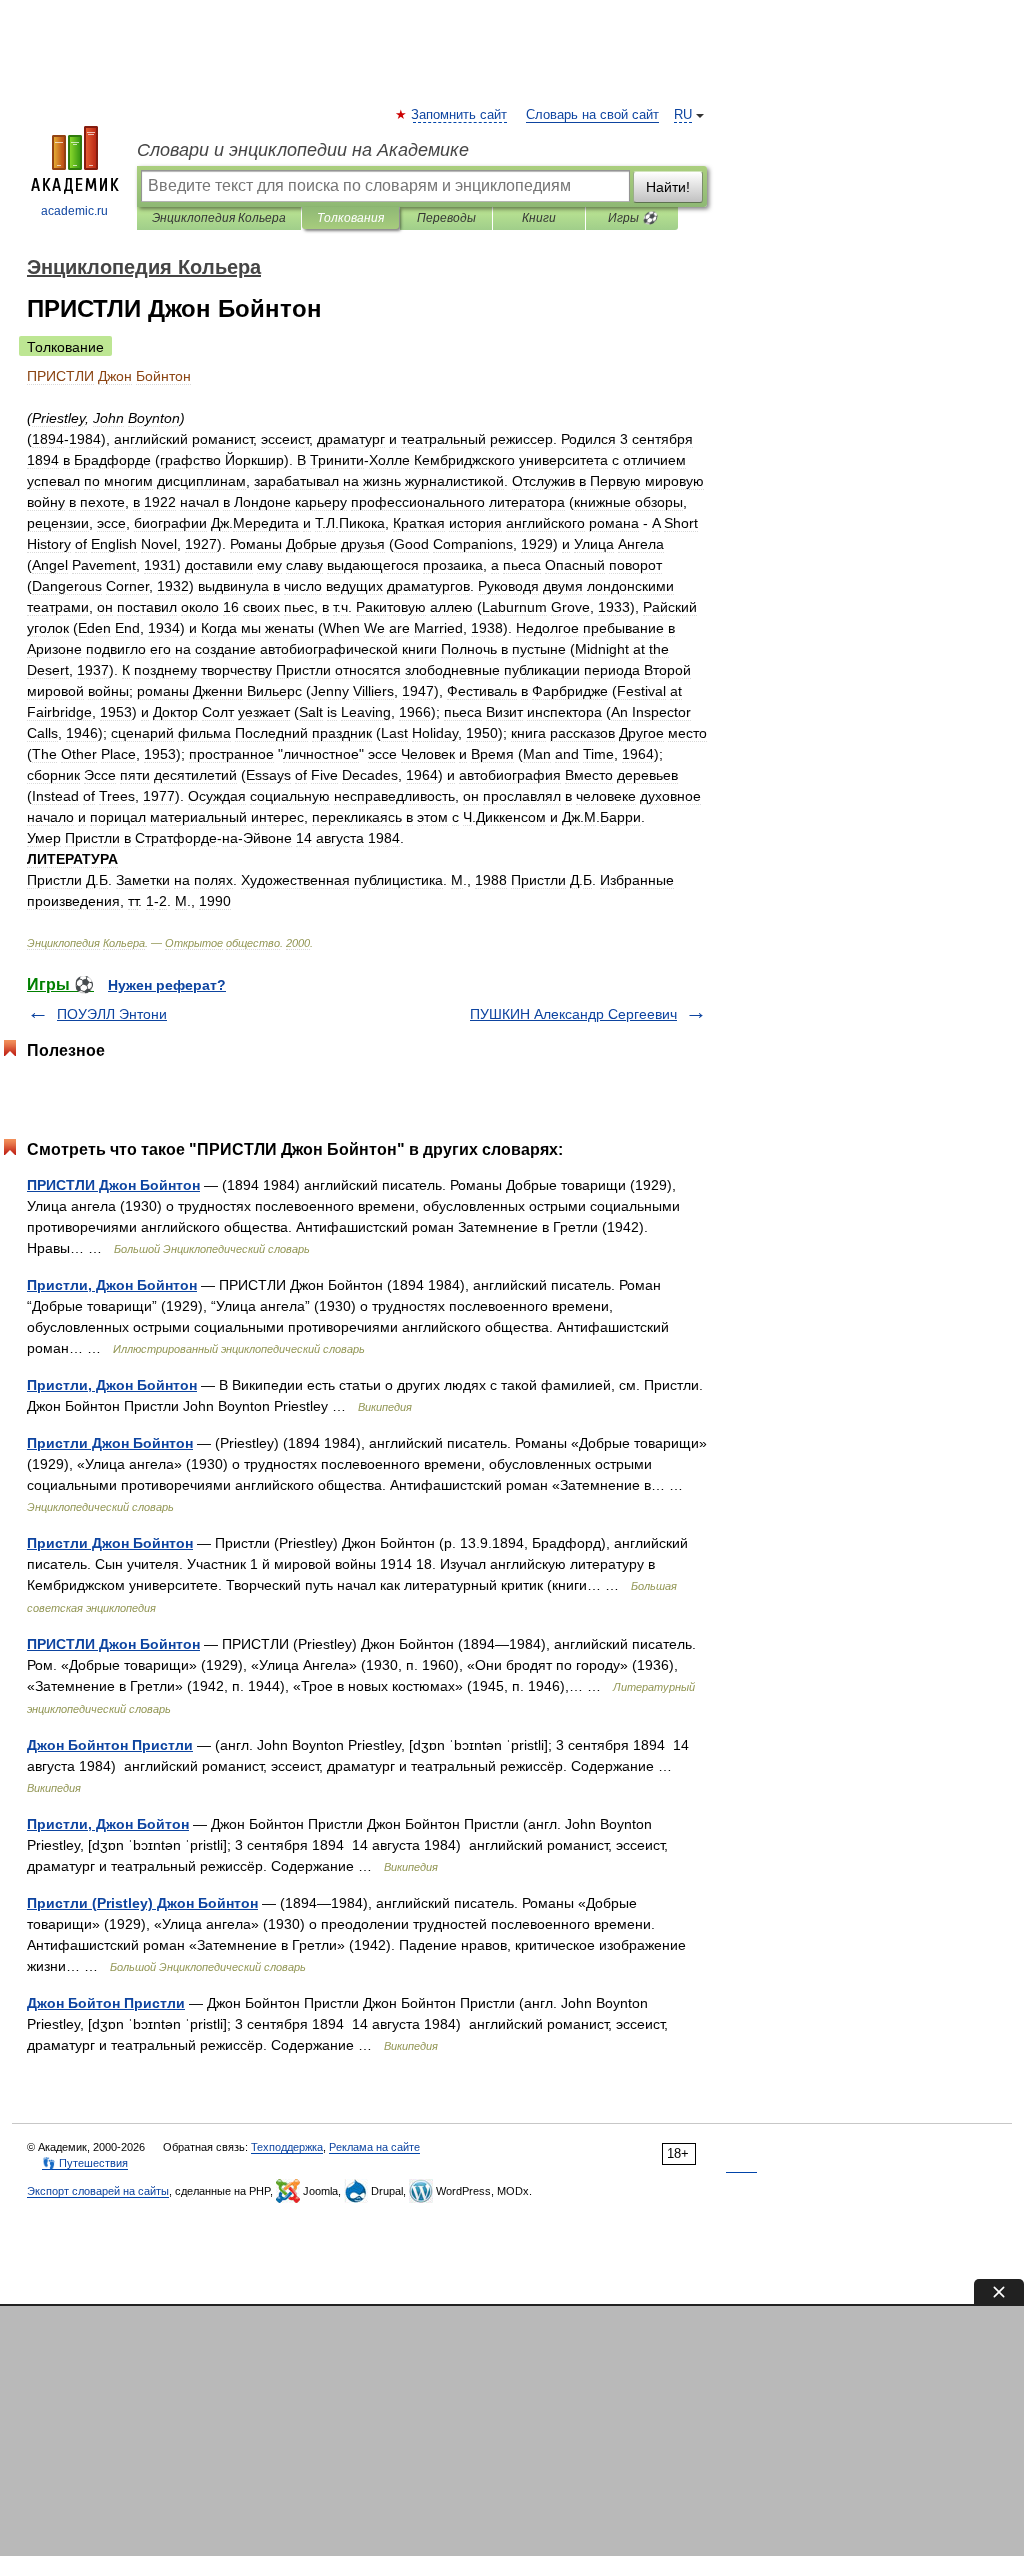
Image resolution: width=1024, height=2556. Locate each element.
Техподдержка (287, 2147)
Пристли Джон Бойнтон (110, 1443)
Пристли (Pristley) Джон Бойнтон (142, 1903)
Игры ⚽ (632, 218)
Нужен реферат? (167, 985)
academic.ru (74, 211)
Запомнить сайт (460, 115)
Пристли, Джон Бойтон (108, 1824)
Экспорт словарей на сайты (98, 2191)
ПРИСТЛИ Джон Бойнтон (113, 1185)
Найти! (668, 187)
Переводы (446, 218)
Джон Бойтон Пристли (106, 2003)
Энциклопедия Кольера (219, 218)
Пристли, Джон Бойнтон (112, 1285)
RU (683, 115)
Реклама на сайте (374, 2147)
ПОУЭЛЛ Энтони (112, 1014)
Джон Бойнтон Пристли (110, 1745)
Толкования (350, 218)
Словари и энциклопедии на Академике (303, 150)
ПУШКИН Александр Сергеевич (573, 1014)
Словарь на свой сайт (592, 115)
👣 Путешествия (85, 2163)
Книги (539, 218)
